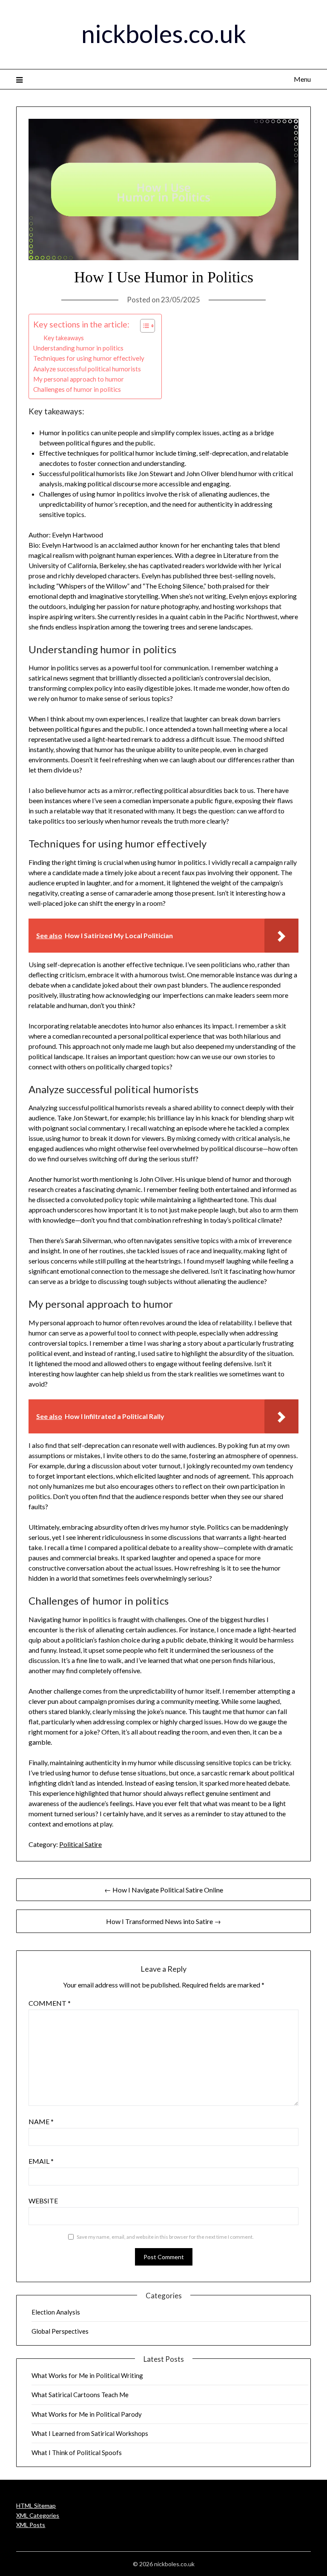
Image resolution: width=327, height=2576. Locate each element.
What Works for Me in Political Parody (87, 2414)
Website (43, 2201)
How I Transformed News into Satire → (163, 1921)
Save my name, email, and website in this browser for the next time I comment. (165, 2237)
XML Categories (38, 2515)
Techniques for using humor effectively (89, 358)
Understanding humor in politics (78, 348)
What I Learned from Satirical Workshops (90, 2433)
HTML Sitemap (36, 2506)
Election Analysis (56, 2312)
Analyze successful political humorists (87, 369)
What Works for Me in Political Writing (87, 2375)
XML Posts (31, 2525)
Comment (50, 2003)
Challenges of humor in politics (77, 389)
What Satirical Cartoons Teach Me (80, 2395)
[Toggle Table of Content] (143, 326)
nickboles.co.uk (164, 33)
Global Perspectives (60, 2331)
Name (41, 2121)
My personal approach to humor (79, 379)
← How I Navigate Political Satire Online (164, 1890)
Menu (302, 79)
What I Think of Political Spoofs (77, 2453)
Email (41, 2161)
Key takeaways (64, 338)
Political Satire (80, 1844)
